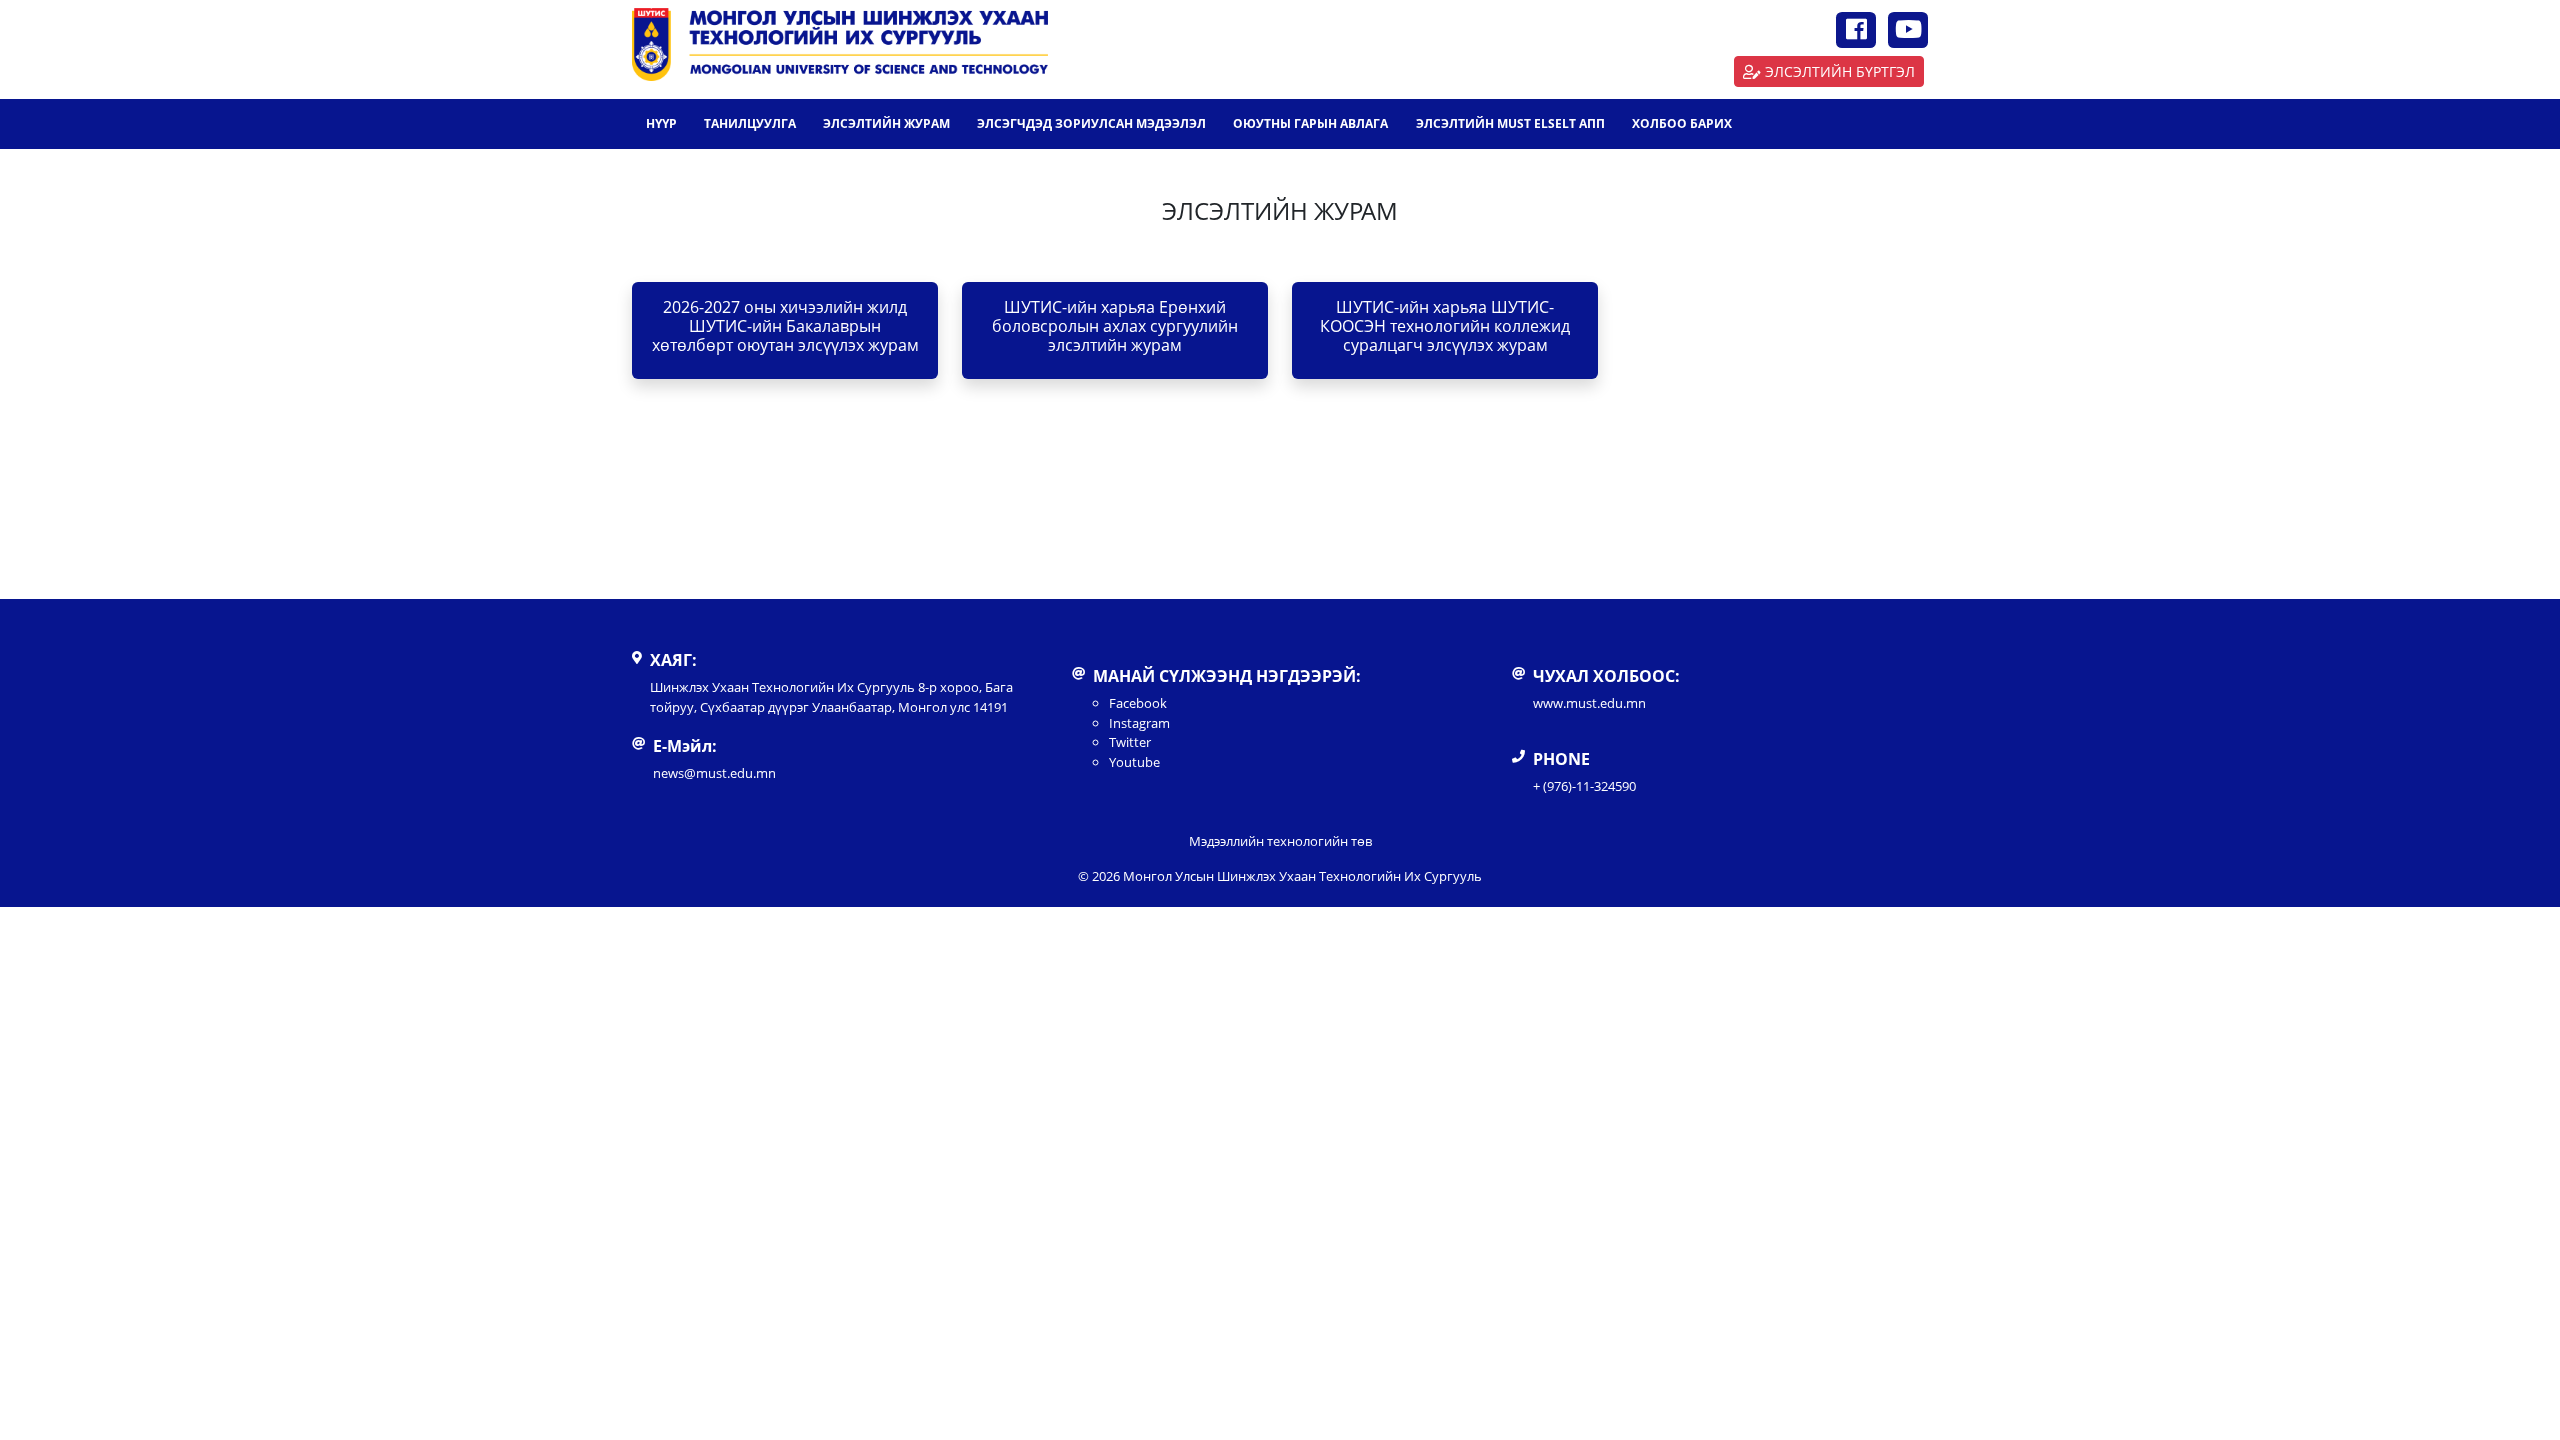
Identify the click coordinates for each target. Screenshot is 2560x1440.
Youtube (1134, 762)
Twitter (1130, 742)
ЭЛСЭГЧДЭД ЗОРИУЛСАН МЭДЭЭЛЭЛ (1091, 123)
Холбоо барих (1682, 123)
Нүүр (661, 123)
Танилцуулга (750, 123)
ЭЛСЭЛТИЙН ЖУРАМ (886, 123)
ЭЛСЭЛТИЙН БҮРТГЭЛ (1840, 71)
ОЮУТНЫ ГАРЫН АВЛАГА (1310, 123)
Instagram (1139, 723)
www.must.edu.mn (1589, 703)
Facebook (1138, 703)
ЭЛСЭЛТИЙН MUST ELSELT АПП (1510, 123)
